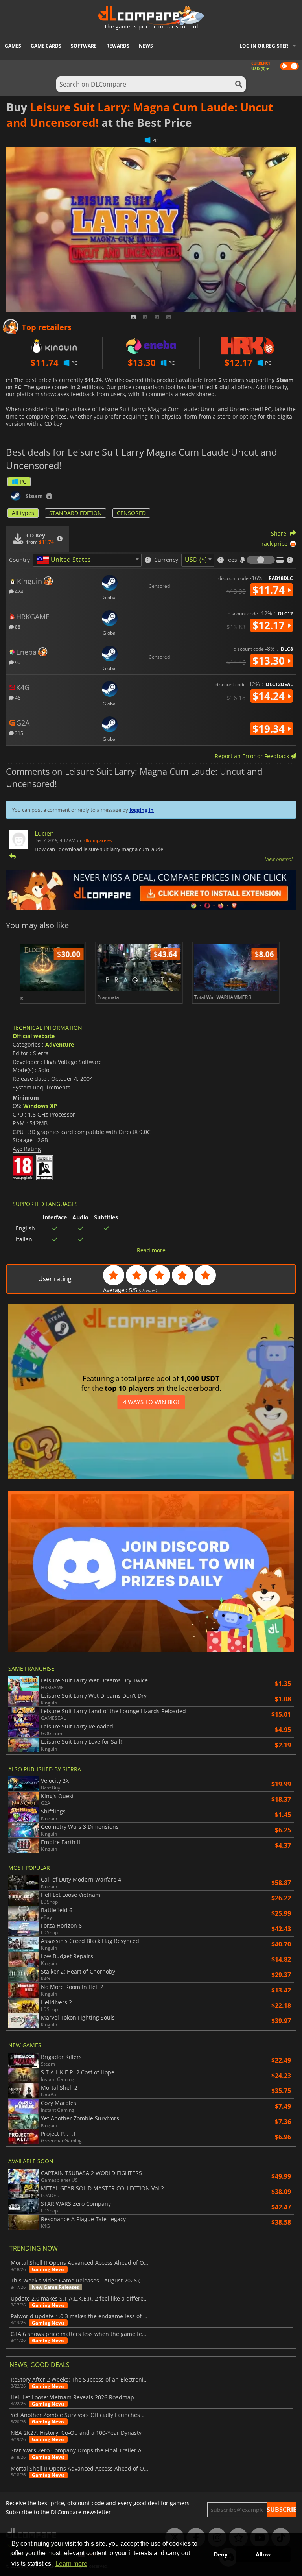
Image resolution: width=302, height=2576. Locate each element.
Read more (151, 1250)
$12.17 (270, 625)
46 (17, 697)
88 (17, 627)
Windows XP (40, 1106)
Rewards (118, 46)
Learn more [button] (71, 2564)
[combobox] (87, 560)
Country (19, 560)
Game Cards (46, 46)
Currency (166, 560)
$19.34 (270, 729)
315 (18, 733)
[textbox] (65, 560)
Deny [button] (221, 2554)
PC (23, 481)
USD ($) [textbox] (196, 560)
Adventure (60, 1044)
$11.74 (270, 590)
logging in (142, 810)
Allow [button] (263, 2554)
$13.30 (270, 661)
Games (13, 46)
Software (84, 46)
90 (17, 662)
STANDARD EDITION (75, 513)
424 (18, 591)
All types (23, 513)
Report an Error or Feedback (253, 756)
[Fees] (261, 560)
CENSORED (131, 513)
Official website (34, 1036)
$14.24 (270, 696)
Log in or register (264, 46)
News (146, 46)
